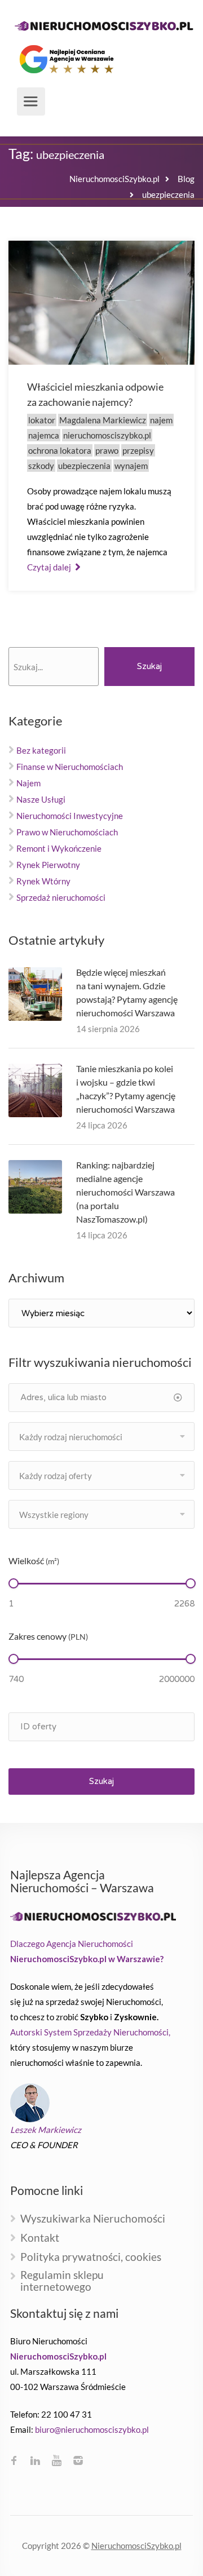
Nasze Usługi (41, 799)
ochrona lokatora (60, 450)
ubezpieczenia (84, 466)
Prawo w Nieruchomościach (67, 832)
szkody (41, 466)
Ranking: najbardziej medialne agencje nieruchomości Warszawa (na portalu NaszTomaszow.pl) (125, 1192)
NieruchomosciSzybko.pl (136, 2546)
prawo (107, 450)
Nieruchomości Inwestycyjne (70, 816)
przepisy (138, 450)
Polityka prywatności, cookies (91, 2257)
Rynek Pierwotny (48, 865)
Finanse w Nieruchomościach (70, 767)
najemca (44, 435)
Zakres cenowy (48, 1636)
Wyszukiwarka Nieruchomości (93, 2219)
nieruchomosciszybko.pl (107, 435)
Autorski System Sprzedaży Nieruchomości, (90, 2032)
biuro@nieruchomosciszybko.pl (92, 2429)
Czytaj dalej (50, 567)
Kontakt (40, 2238)
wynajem (131, 466)
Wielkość (34, 1561)
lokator (42, 420)
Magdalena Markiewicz (103, 420)
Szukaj (149, 666)
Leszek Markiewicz (46, 2130)
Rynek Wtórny (43, 881)
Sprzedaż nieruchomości (61, 897)
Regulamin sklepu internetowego (62, 2281)
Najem (28, 783)
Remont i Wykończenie (59, 848)
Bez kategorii (41, 750)
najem (161, 420)
